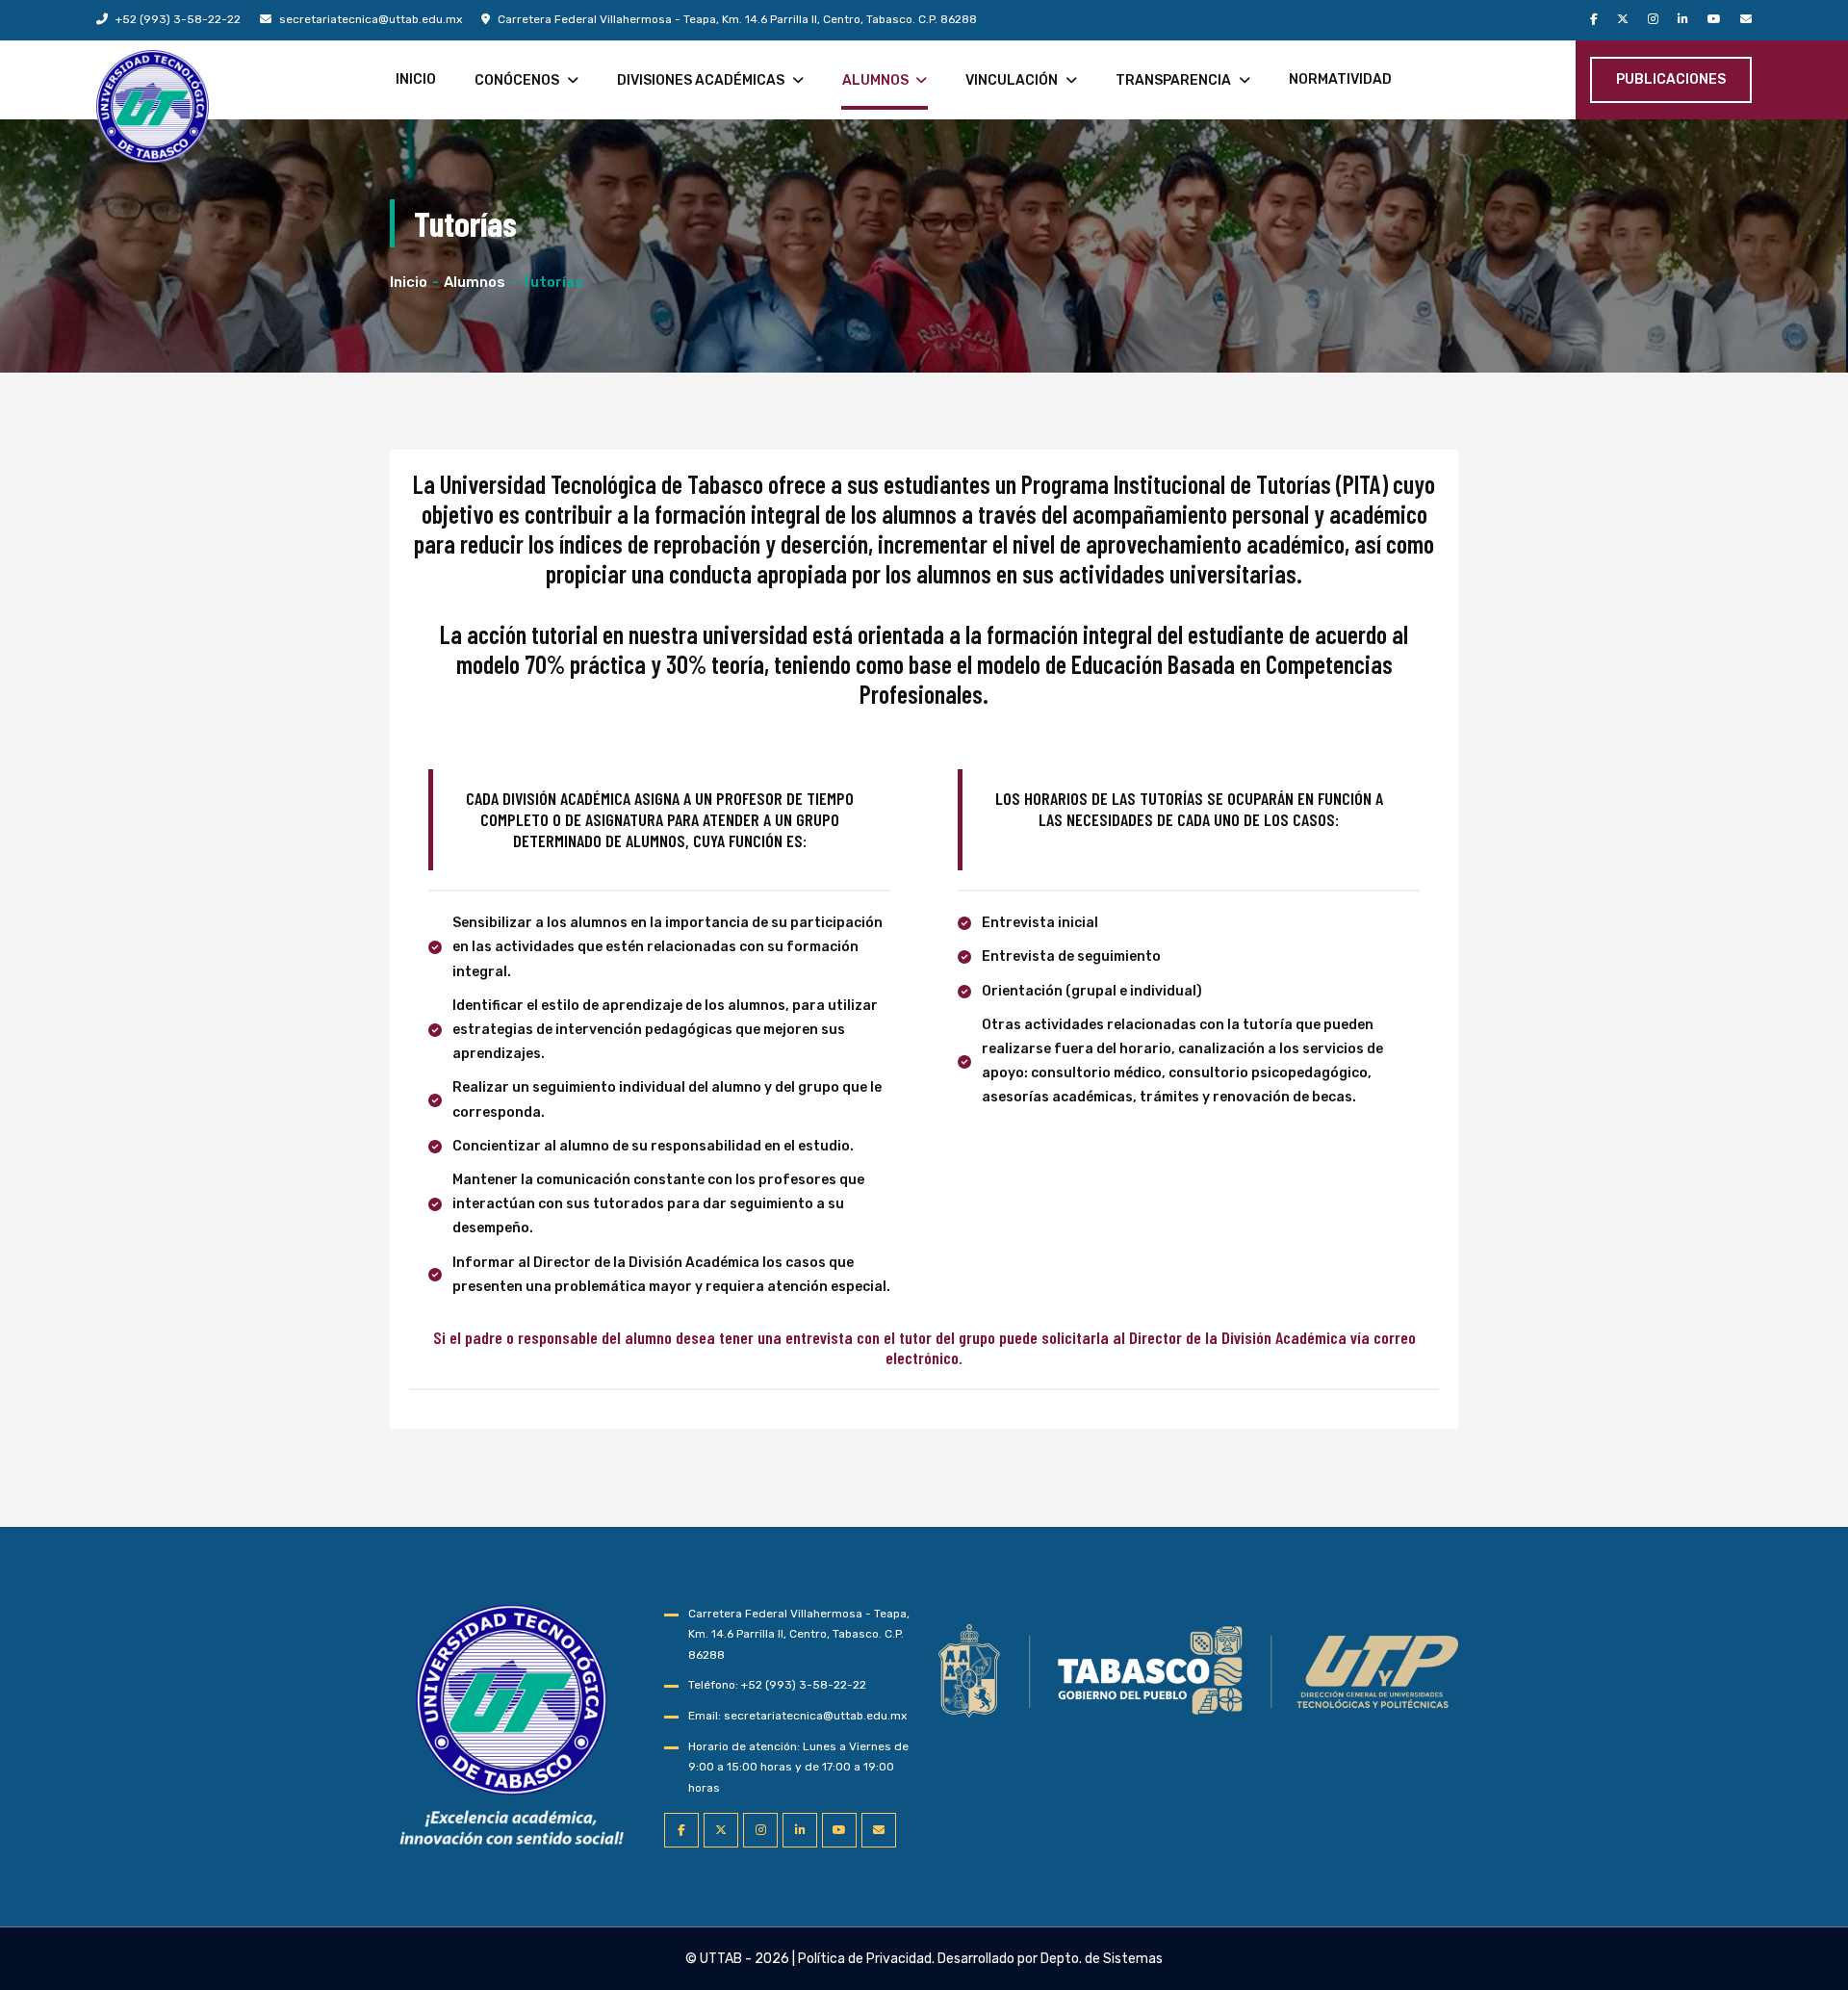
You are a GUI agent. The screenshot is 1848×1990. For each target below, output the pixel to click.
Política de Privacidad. (866, 1959)
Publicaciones (1671, 79)
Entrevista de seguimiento (1071, 956)
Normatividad (1340, 79)
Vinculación (1012, 80)
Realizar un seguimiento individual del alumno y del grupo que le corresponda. (667, 1099)
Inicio (416, 79)
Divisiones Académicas (701, 80)
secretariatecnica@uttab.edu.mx (369, 19)
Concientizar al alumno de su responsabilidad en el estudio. (653, 1146)
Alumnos (875, 80)
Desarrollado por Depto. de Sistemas (1050, 1959)
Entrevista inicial (1040, 923)
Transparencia (1173, 80)
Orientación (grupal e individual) (1092, 991)
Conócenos (517, 80)
